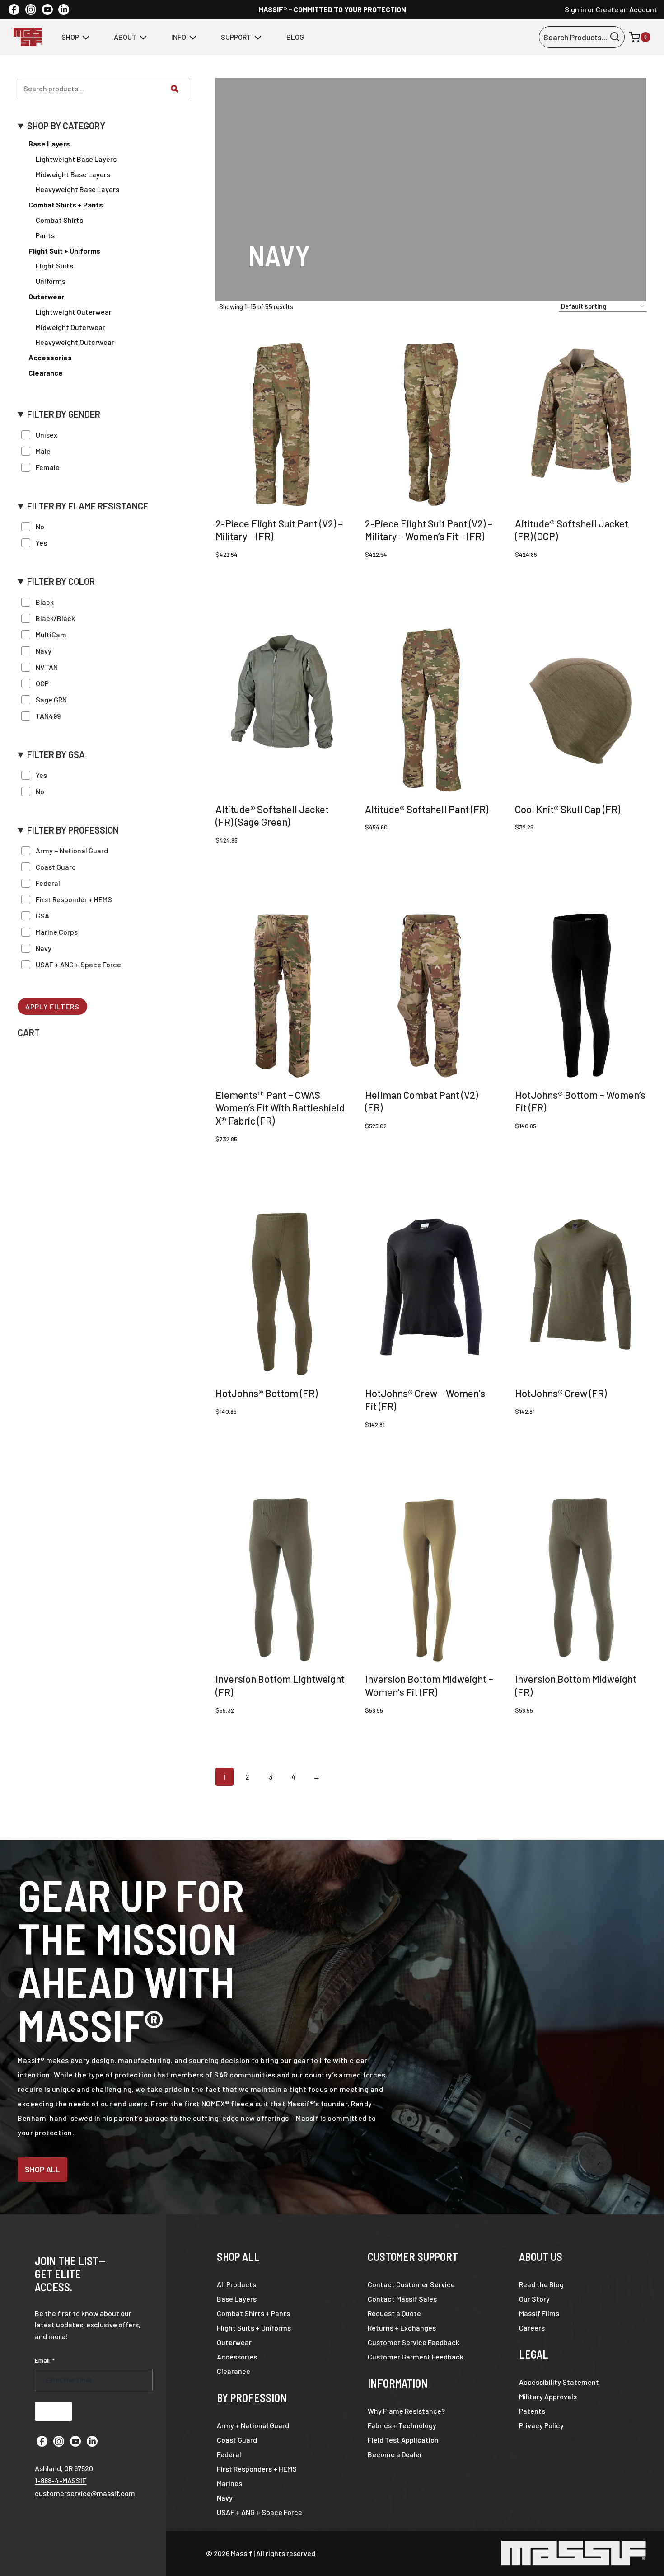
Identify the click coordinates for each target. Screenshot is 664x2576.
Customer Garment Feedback (416, 2357)
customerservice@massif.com (85, 2493)
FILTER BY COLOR (61, 582)
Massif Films (539, 2313)
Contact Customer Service (411, 2284)
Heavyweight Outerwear (75, 342)
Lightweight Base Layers (76, 159)
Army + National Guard (253, 2425)
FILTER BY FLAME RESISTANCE (88, 506)
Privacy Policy (541, 2425)
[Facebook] (14, 9)
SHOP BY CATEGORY (66, 126)
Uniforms (51, 281)
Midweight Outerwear (70, 327)
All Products (236, 2284)
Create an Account (627, 9)
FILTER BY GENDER (64, 414)
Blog (295, 37)
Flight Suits (54, 266)
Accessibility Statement (559, 2382)
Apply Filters (52, 1006)
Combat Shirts (59, 220)
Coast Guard (237, 2440)
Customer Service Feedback (414, 2342)
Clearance (234, 2371)
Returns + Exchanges (402, 2328)
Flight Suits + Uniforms (254, 2328)
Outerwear (234, 2342)
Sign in (575, 9)
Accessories (237, 2357)
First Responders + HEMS (257, 2469)
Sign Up (54, 2411)
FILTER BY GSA (56, 755)
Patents (532, 2411)
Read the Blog (541, 2284)
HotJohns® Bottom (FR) (267, 1393)
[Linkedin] (64, 9)
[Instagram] (31, 9)
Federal (229, 2454)
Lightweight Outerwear (74, 312)
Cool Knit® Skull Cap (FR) (568, 809)
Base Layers (49, 144)
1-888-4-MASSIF (61, 2480)
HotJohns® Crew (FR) (561, 1393)
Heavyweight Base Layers (77, 189)
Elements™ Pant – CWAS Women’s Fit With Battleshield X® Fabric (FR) (280, 1108)
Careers (532, 2328)
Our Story (534, 2299)
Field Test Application (403, 2440)
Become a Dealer (395, 2454)
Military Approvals (548, 2396)
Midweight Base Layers (73, 174)
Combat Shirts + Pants (253, 2313)
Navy (225, 2498)
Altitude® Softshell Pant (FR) (427, 809)
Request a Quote (394, 2313)
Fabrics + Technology (402, 2425)
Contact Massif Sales (402, 2299)
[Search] (174, 89)
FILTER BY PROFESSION (73, 830)
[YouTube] (47, 9)
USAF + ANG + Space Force (260, 2512)
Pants (45, 235)
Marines (229, 2483)
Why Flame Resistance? (406, 2411)
